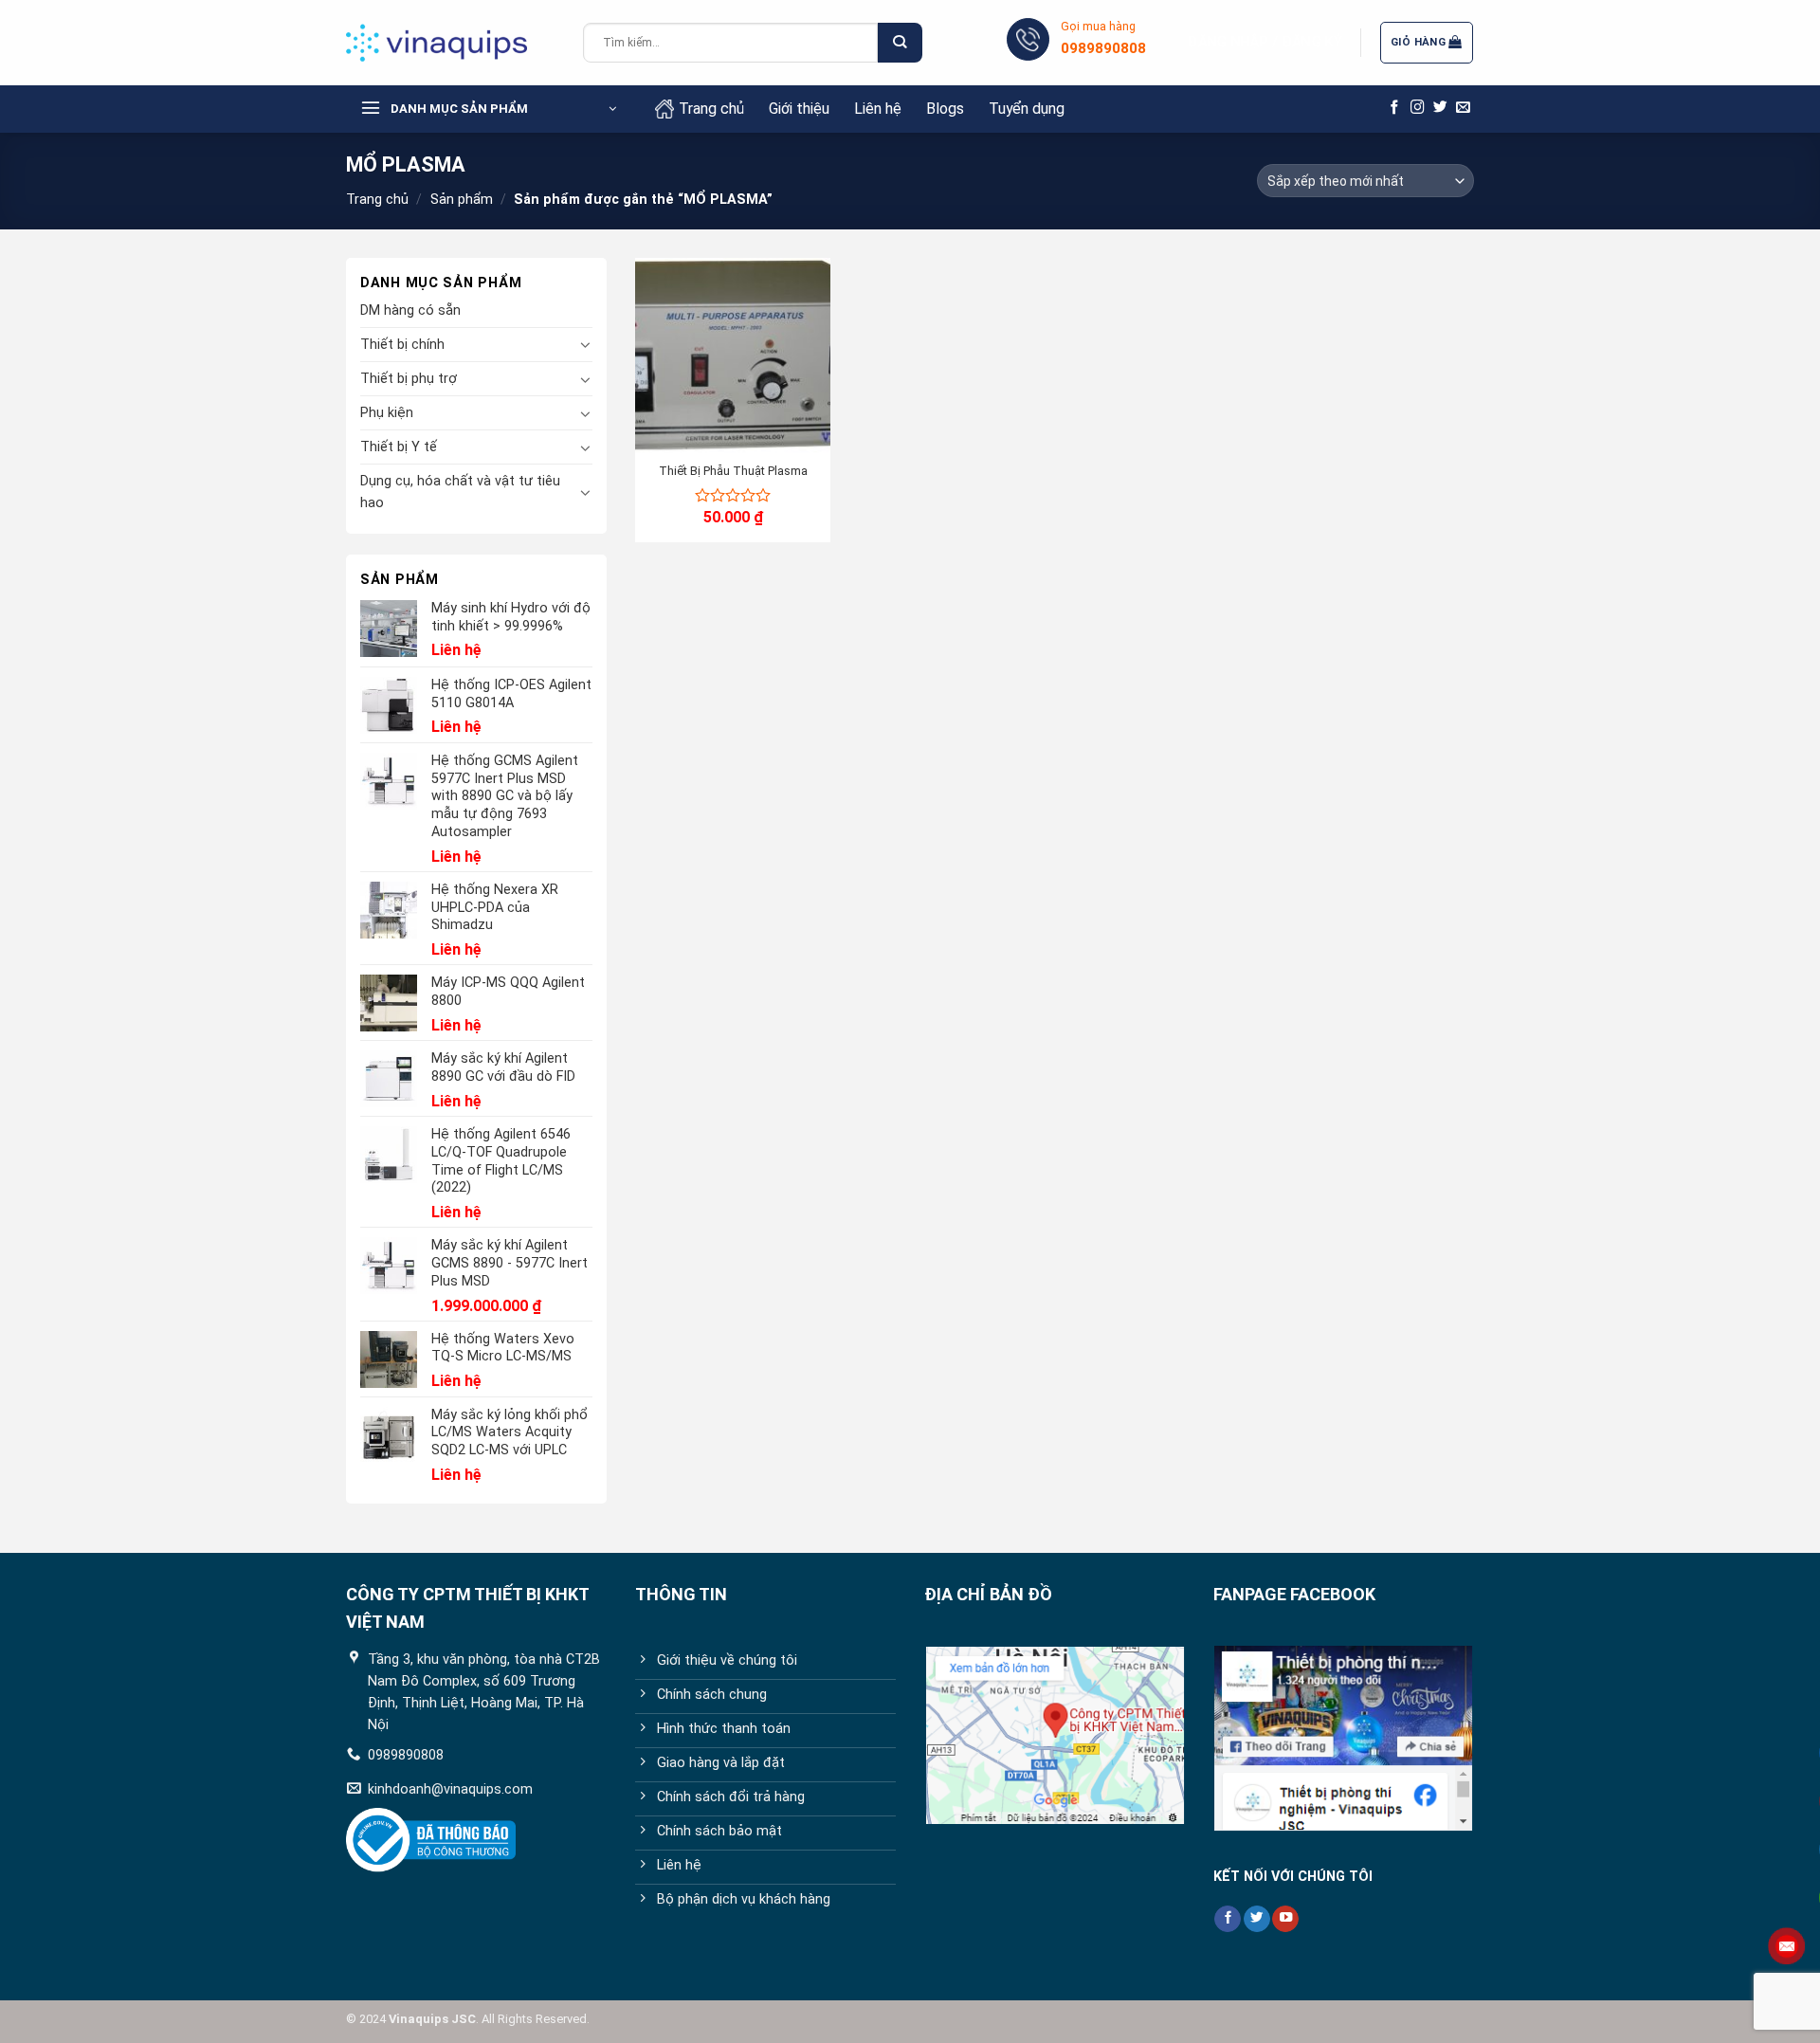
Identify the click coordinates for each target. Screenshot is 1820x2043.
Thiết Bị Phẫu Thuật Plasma (733, 471)
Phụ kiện (387, 413)
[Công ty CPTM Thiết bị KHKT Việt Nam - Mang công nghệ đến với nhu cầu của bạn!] (450, 43)
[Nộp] (900, 43)
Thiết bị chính (402, 345)
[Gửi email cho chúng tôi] (1463, 108)
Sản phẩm (462, 200)
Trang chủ (711, 109)
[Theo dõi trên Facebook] (1395, 108)
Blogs (945, 109)
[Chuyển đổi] (586, 344)
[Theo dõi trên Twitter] (1440, 108)
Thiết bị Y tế (399, 447)
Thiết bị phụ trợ (409, 379)
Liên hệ (878, 109)
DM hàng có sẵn (410, 310)
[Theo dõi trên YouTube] (1285, 1919)
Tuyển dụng (1027, 109)
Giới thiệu (799, 109)
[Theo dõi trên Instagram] (1418, 108)
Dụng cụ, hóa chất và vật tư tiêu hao (460, 492)
